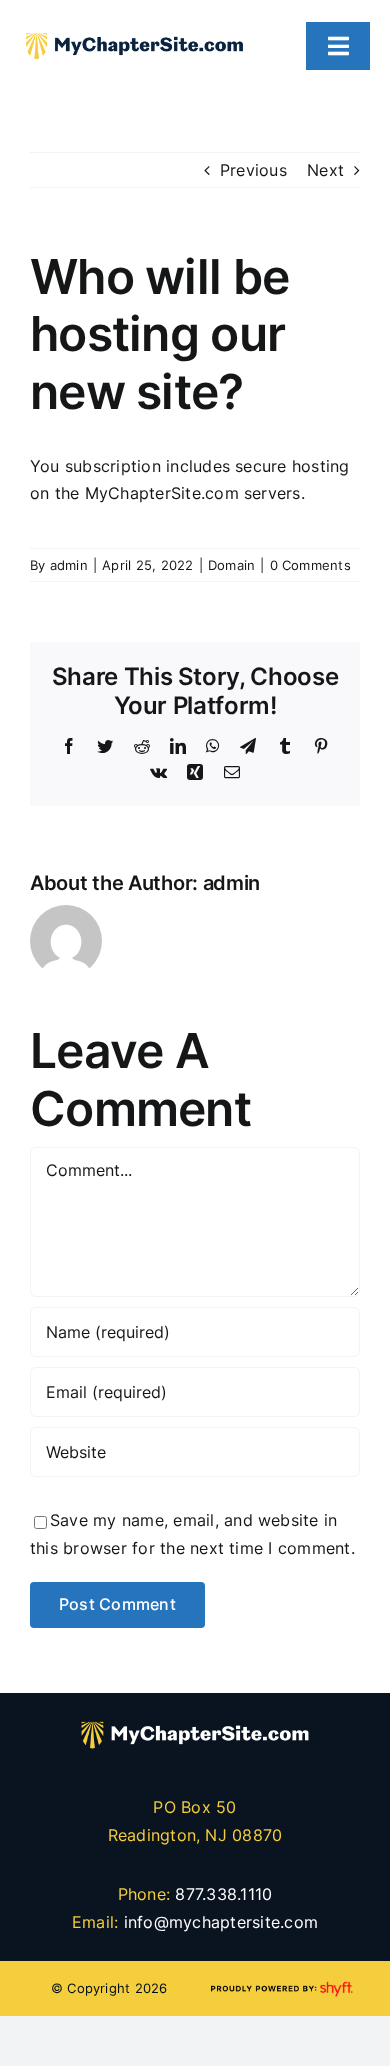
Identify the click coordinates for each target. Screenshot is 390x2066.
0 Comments (310, 565)
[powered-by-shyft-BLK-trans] (281, 1984)
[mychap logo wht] (195, 1712)
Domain (231, 565)
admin (69, 565)
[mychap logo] (134, 24)
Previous (253, 170)
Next (325, 170)
